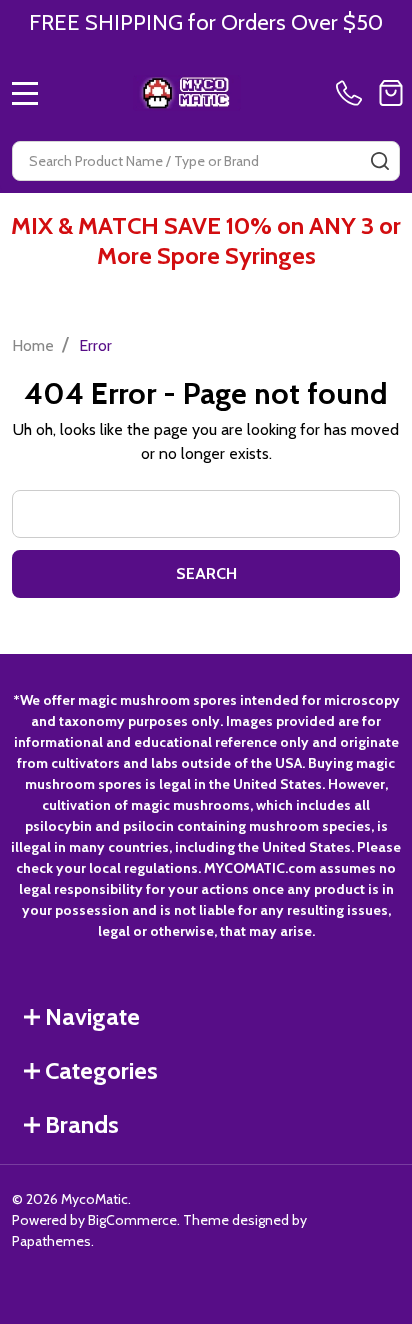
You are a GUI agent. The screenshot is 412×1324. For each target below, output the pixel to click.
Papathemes (51, 1241)
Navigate (92, 1016)
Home (33, 345)
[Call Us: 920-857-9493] (353, 93)
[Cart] (391, 93)
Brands (82, 1124)
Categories (101, 1070)
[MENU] (25, 93)
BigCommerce (132, 1220)
